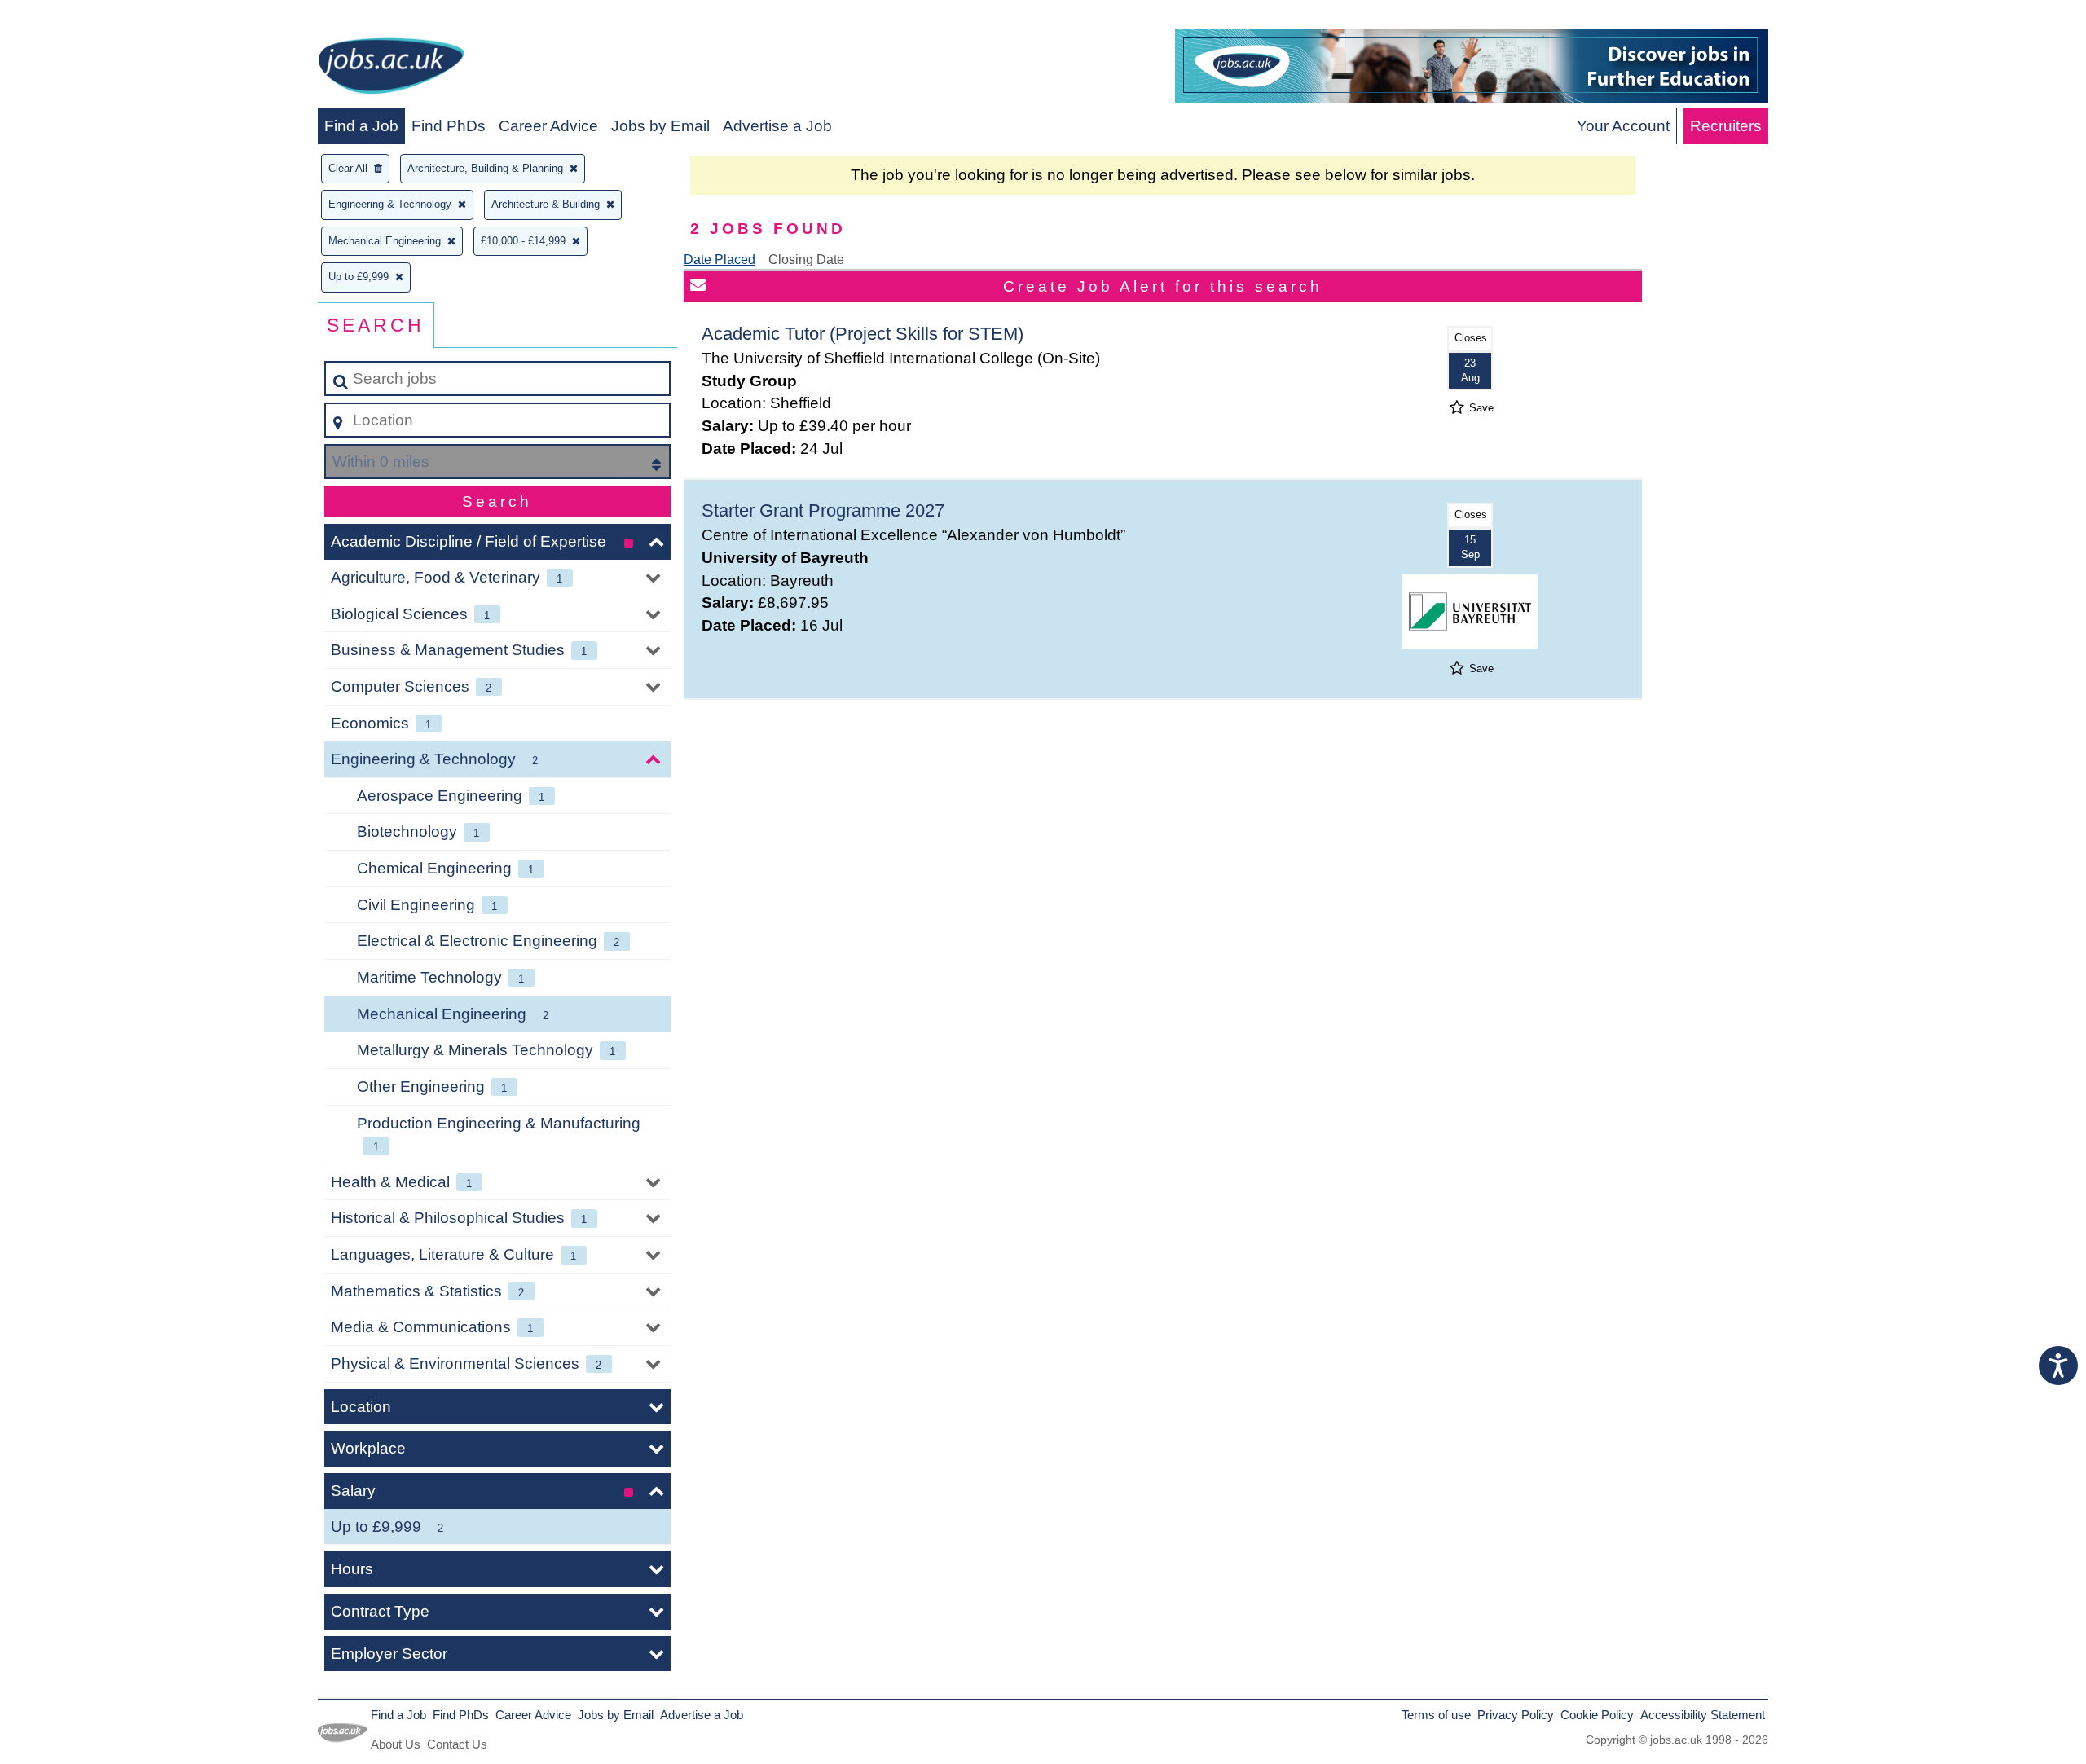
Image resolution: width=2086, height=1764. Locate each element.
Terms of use (1436, 1715)
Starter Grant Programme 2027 (823, 510)
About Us (396, 1744)
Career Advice (548, 126)
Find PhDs (449, 126)
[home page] (391, 69)
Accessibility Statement (1703, 1715)
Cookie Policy (1597, 1715)
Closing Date (806, 260)
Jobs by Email (660, 126)
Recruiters (1726, 126)
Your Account (1623, 126)
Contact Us (457, 1744)
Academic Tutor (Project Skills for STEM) (863, 334)
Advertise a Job (777, 126)
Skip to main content (78, 18)
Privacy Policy (1516, 1715)
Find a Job (361, 126)
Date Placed (720, 260)
